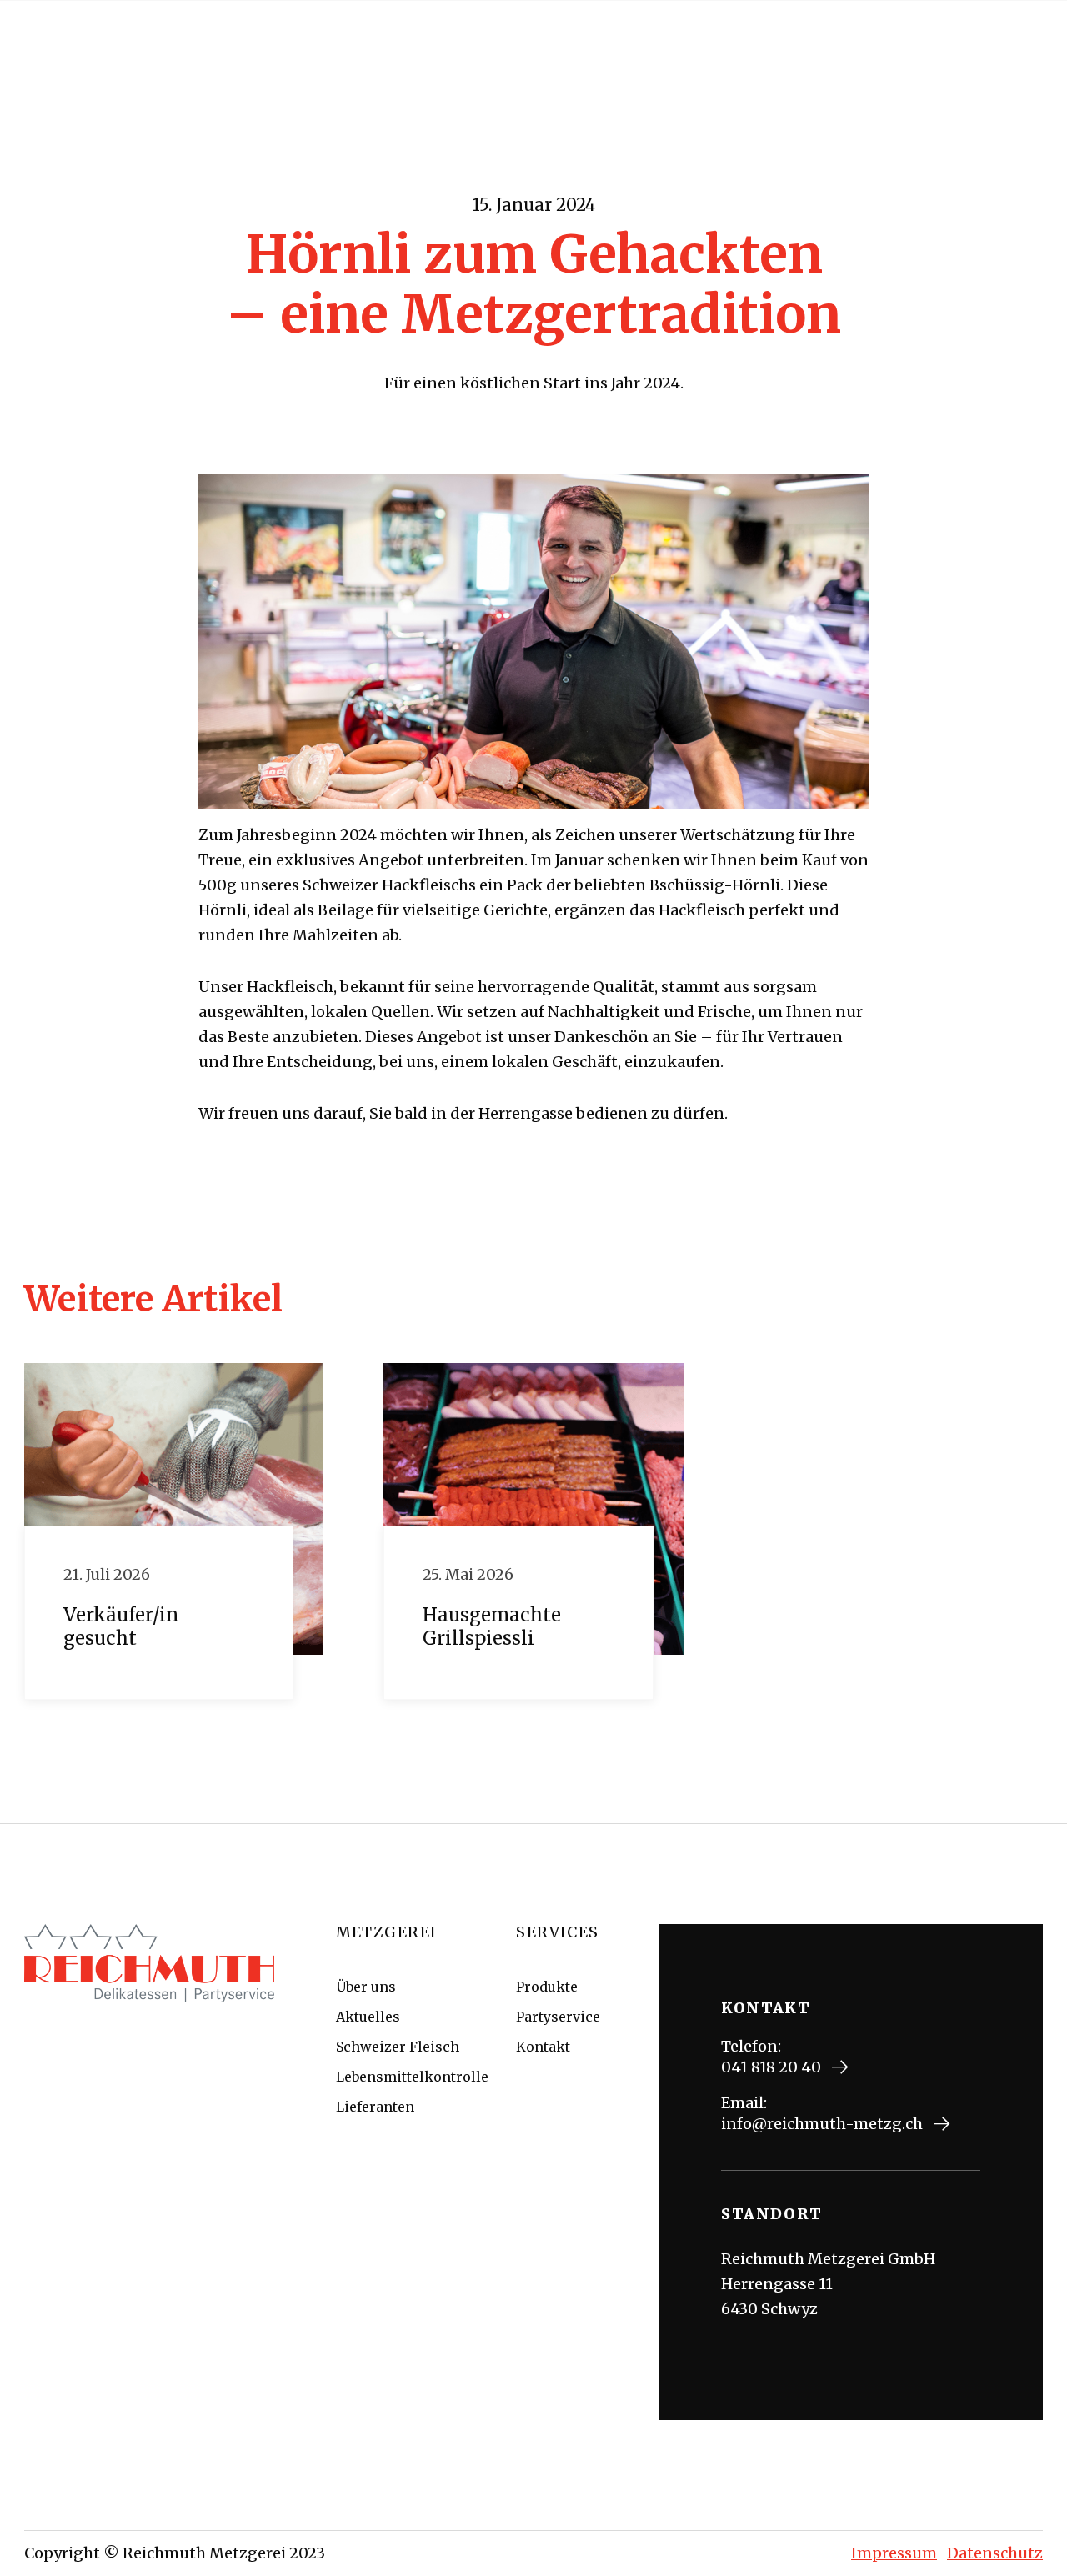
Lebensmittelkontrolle (412, 2077)
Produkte (547, 1987)
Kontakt (543, 2047)
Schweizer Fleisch (398, 2047)
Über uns (366, 1987)
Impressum (894, 2553)
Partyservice (558, 2017)
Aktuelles (368, 2017)
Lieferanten (375, 2107)
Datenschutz (995, 2553)
